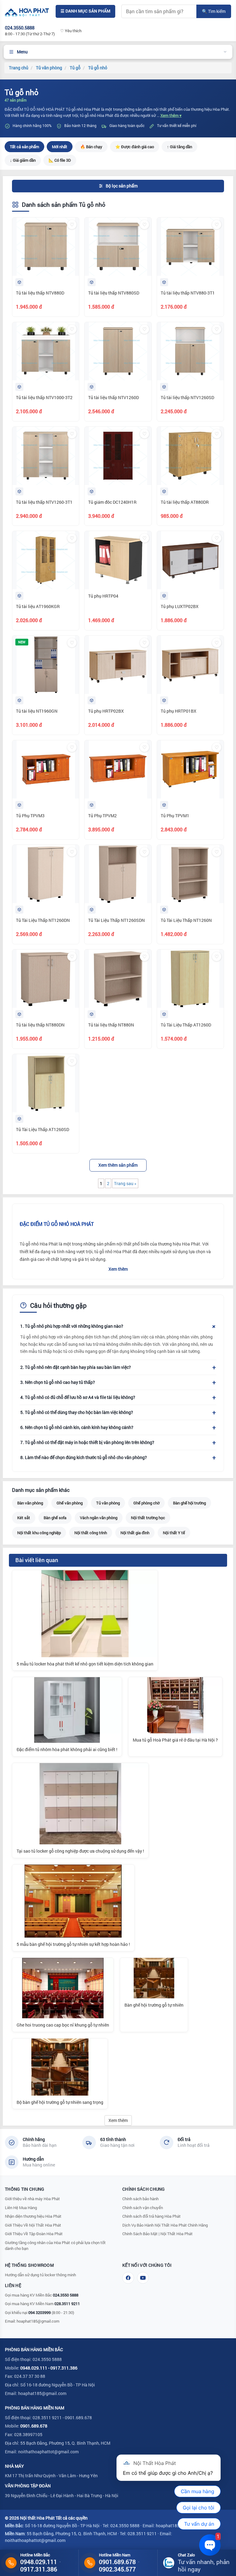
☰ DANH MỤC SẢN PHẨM (85, 11)
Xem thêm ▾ (171, 115)
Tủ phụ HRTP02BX (106, 711)
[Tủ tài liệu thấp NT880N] (118, 979)
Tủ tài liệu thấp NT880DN (40, 1025)
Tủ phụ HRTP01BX (179, 711)
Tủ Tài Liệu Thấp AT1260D (186, 1025)
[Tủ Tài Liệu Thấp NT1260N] (190, 874)
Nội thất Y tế (174, 1533)
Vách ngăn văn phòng (99, 1518)
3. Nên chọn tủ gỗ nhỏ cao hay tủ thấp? (58, 1382)
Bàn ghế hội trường (189, 1503)
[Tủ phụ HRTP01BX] (190, 665)
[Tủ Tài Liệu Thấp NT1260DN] (46, 874)
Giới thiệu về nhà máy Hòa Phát (32, 2199)
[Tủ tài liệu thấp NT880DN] (46, 979)
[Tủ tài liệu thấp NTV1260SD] (190, 351)
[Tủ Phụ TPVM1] (190, 769)
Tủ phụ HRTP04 (103, 596)
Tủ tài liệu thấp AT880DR (185, 502)
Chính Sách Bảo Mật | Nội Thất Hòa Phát (157, 2234)
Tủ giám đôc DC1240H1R (112, 502)
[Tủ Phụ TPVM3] (46, 769)
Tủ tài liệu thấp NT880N (111, 1025)
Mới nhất (60, 147)
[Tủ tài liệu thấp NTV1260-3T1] (46, 456)
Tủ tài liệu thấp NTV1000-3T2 (44, 397)
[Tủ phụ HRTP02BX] (118, 665)
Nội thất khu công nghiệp (39, 1533)
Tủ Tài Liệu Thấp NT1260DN (43, 920)
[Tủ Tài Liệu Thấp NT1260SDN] (118, 874)
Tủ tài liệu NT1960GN (37, 711)
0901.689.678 (34, 2426)
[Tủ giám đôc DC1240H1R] (118, 456)
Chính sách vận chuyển (143, 2208)
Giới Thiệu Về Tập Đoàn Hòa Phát (34, 2234)
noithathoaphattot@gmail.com (48, 2452)
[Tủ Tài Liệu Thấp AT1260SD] (46, 1083)
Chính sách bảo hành (140, 2199)
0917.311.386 (64, 2368)
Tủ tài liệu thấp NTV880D (40, 293)
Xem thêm (118, 1269)
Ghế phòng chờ (146, 1503)
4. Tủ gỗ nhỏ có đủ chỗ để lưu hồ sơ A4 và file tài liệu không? (78, 1397)
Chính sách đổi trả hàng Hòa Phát (151, 2216)
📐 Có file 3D (60, 160)
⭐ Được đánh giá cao (135, 147)
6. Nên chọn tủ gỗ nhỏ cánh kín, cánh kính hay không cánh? (77, 1427)
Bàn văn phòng (30, 1503)
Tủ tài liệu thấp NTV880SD (114, 293)
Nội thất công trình (91, 1533)
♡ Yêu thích (71, 31)
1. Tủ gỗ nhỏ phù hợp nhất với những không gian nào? (72, 1326)
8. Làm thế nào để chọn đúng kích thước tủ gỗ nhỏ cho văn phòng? (84, 1457)
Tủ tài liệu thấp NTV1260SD (187, 397)
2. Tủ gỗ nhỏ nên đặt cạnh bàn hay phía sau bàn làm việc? (76, 1367)
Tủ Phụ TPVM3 (30, 816)
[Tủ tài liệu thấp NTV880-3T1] (190, 247)
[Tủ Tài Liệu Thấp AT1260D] (190, 979)
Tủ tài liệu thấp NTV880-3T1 (188, 293)
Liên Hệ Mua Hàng (21, 2208)
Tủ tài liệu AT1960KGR (38, 606)
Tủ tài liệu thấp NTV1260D (114, 397)
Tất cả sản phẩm (24, 147)
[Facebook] (128, 2278)
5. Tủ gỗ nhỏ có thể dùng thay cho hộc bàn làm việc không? (77, 1412)
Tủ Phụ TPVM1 (175, 816)
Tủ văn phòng (108, 1503)
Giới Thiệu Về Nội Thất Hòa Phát (33, 2225)
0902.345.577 (117, 2569)
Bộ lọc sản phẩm (122, 186)
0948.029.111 (34, 2368)
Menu (22, 52)
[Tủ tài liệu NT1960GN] (46, 665)
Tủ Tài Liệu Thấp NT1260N (186, 920)
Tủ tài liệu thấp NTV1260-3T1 (44, 502)
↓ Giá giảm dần (23, 160)
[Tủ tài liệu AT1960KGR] (46, 560)
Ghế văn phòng (70, 1503)
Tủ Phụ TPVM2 (102, 816)
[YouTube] (143, 2278)
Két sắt (24, 1518)
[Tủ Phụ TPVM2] (118, 769)
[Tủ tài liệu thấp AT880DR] (190, 456)
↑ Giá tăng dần (179, 147)
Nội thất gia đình (135, 1533)
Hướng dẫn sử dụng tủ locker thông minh (40, 2275)
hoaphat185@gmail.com (38, 2321)
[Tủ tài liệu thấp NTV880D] (46, 247)
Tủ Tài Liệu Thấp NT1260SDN (116, 920)
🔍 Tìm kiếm (214, 11)
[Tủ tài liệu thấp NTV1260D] (118, 351)
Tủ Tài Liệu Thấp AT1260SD (43, 1129)
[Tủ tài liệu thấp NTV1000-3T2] (46, 351)
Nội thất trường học (148, 1518)
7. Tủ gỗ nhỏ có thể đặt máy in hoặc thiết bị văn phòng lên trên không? (87, 1442)
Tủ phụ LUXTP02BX (180, 606)
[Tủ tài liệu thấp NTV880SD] (118, 247)
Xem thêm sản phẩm (118, 1165)
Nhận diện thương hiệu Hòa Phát (33, 2216)
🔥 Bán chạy (91, 147)
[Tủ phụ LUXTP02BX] (190, 560)
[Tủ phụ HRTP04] (118, 560)
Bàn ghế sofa (55, 1518)
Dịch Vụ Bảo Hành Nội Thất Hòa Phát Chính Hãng (165, 2225)
